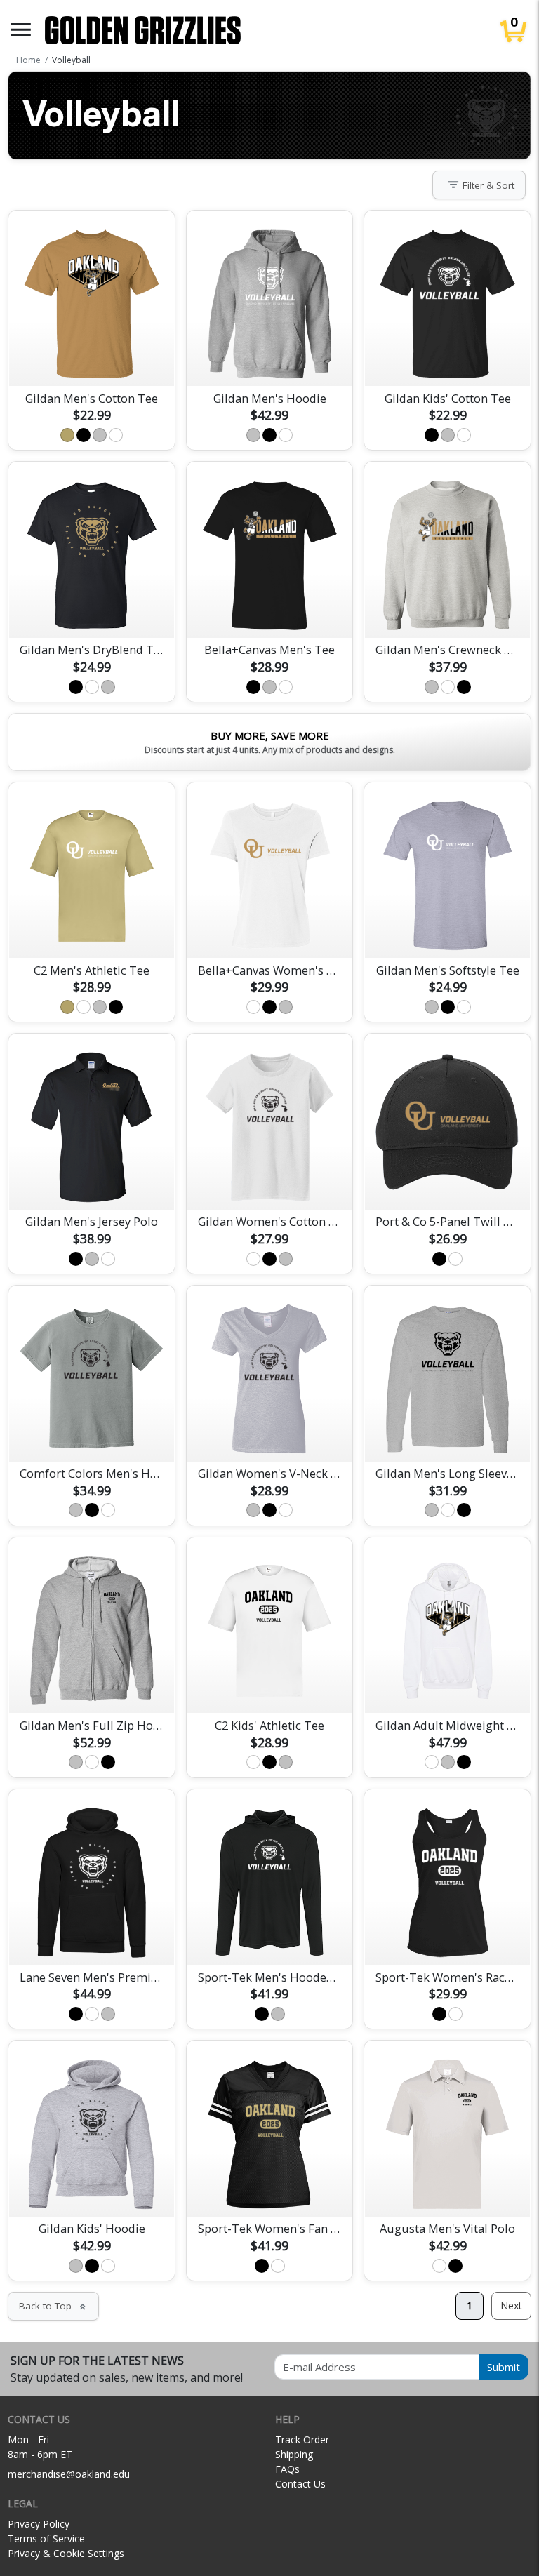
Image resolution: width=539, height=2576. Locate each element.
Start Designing (92, 359)
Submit (504, 2367)
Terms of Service (46, 2538)
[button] (21, 30)
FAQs (287, 2469)
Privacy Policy (39, 2524)
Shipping (294, 2454)
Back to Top (53, 2306)
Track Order (302, 2440)
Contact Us (300, 2484)
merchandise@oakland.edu (69, 2474)
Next (511, 2305)
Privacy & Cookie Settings (66, 2553)
